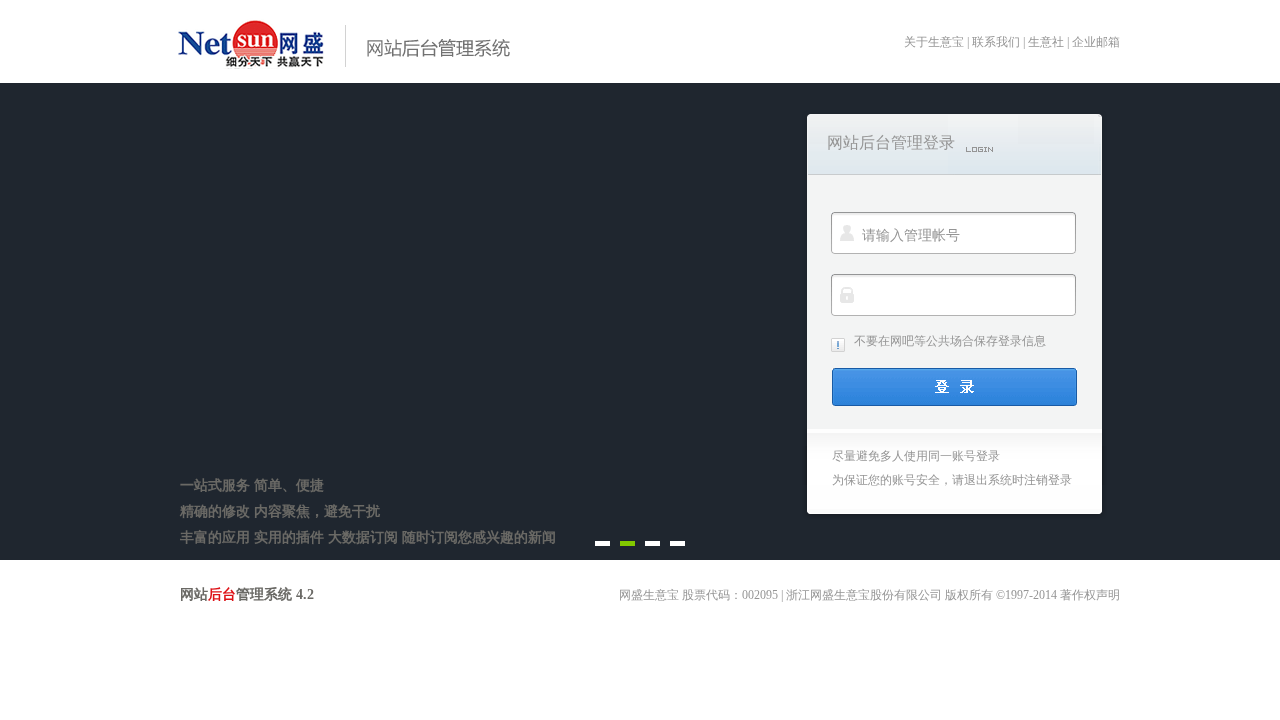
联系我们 (996, 42)
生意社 (1046, 42)
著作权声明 (1090, 595)
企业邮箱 (1096, 42)
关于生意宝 (934, 42)
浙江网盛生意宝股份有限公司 (864, 595)
